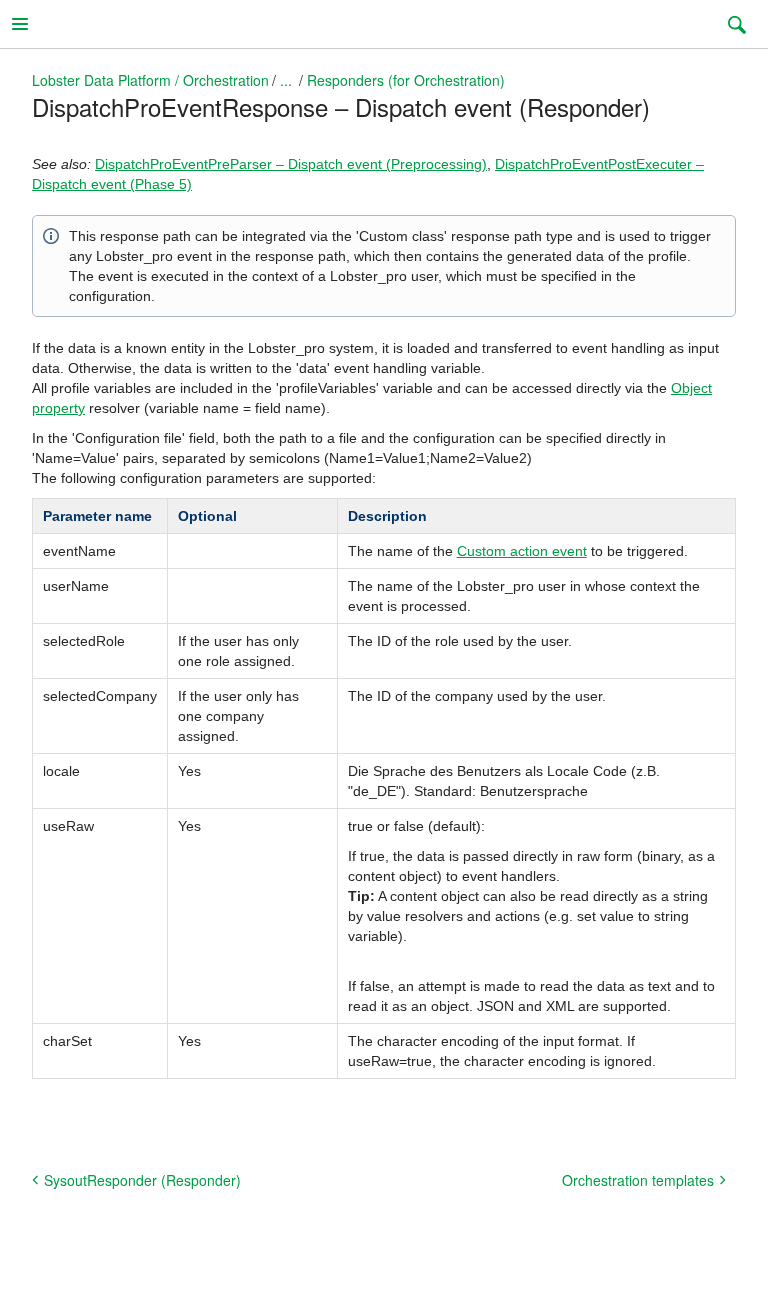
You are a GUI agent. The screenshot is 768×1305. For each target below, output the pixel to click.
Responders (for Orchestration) (406, 80)
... (286, 80)
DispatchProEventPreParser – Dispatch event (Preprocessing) (291, 164)
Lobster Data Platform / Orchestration (150, 80)
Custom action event (522, 551)
